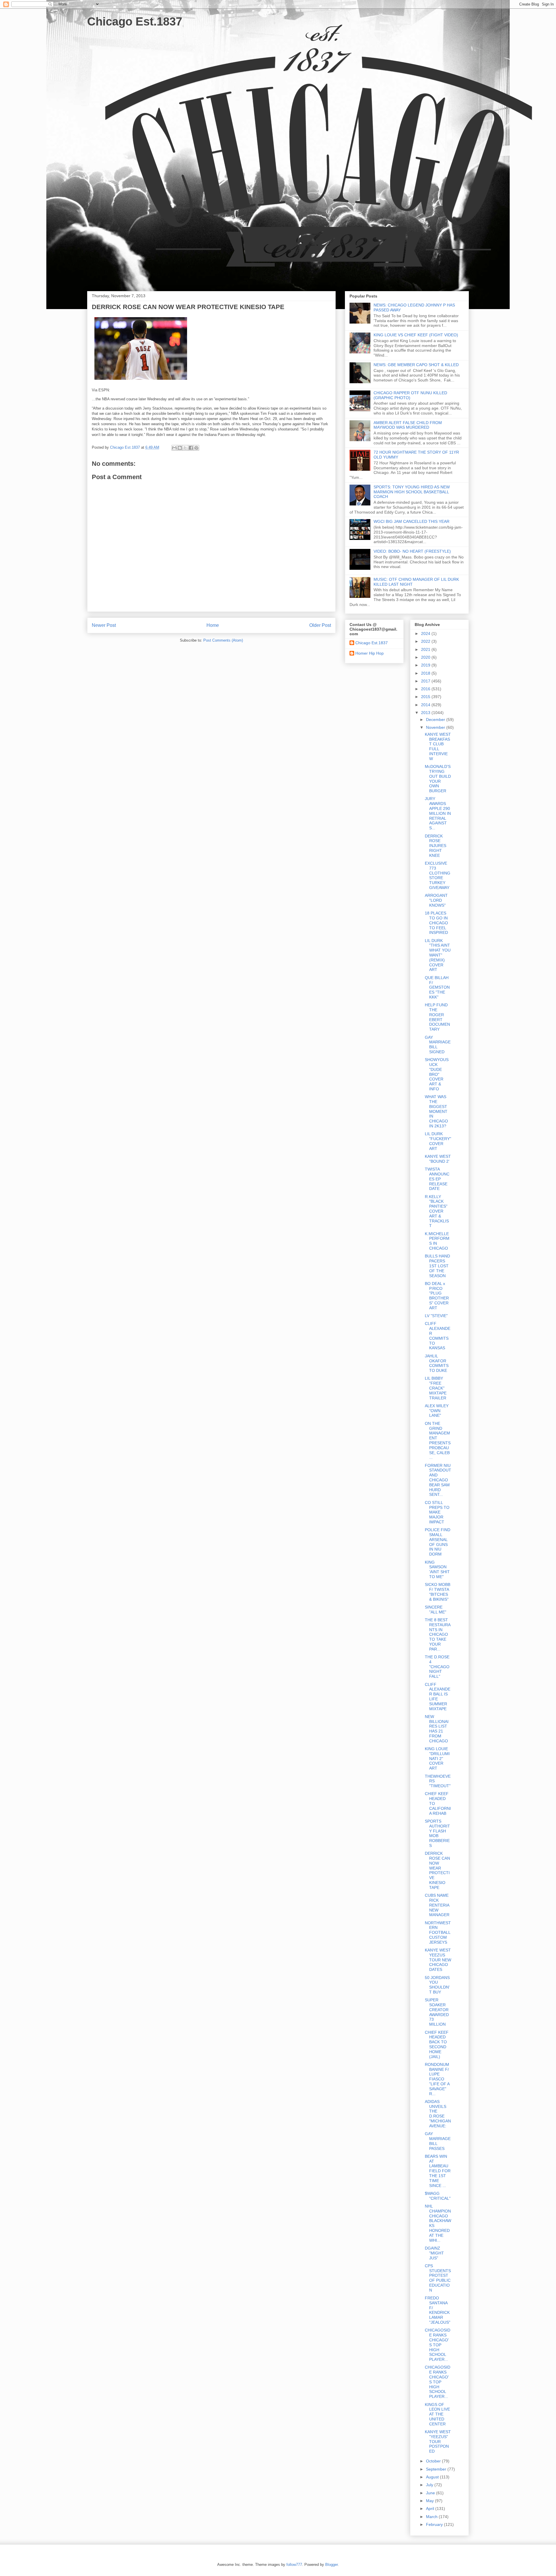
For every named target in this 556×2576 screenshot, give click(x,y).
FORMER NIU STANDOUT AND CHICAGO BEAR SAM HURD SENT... (438, 1480)
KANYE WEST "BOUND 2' (438, 1159)
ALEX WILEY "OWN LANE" (437, 1411)
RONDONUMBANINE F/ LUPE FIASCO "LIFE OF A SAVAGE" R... (437, 2079)
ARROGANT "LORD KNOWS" (436, 900)
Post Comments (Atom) (223, 640)
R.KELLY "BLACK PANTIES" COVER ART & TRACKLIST (437, 1211)
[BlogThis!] (180, 448)
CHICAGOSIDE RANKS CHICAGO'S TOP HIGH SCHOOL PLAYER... (438, 2345)
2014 (426, 705)
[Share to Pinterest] (196, 448)
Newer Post (104, 625)
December (436, 720)
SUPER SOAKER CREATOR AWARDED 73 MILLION (437, 2012)
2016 (426, 689)
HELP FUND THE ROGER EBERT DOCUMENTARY (437, 1017)
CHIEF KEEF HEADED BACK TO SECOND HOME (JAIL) (437, 2044)
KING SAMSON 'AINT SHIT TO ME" (437, 1569)
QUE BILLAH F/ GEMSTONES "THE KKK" (437, 987)
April (431, 2509)
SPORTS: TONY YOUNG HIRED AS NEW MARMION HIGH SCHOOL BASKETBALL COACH (412, 492)
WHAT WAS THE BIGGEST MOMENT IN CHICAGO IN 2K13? (436, 1111)
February (435, 2524)
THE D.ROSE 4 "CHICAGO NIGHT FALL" (437, 1667)
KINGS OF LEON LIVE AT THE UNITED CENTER (437, 2414)
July (430, 2485)
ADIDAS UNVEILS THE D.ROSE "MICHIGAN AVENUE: (438, 2114)
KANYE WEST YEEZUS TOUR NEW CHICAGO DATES (438, 1960)
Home (213, 625)
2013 (426, 713)
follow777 (294, 2565)
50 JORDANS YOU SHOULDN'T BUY (437, 1985)
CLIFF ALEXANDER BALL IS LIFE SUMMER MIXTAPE (438, 1697)
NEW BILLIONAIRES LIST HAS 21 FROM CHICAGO (437, 1729)
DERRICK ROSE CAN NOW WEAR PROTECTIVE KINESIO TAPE (437, 1870)
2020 (426, 657)
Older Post (320, 625)
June (431, 2493)
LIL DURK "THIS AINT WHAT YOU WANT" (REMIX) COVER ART (438, 955)
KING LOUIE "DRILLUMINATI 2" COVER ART (437, 1758)
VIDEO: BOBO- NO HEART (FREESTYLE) (412, 551)
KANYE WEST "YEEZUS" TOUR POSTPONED (438, 2441)
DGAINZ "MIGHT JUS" (434, 2253)
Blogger (331, 2565)
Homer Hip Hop (370, 653)
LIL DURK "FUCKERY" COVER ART (438, 1141)
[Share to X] (185, 448)
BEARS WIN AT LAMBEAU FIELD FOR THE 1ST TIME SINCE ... (438, 2171)
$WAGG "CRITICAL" (438, 2196)
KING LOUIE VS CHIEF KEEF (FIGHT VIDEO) (416, 335)
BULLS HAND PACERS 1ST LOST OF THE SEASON (437, 1266)
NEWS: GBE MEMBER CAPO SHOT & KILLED (416, 365)
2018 (426, 673)
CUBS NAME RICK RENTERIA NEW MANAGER (437, 1905)
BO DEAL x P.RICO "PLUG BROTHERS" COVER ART (437, 1296)
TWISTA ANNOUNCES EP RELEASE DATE (437, 1179)
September (437, 2469)
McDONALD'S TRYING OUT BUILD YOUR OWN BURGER (438, 779)
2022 (426, 641)
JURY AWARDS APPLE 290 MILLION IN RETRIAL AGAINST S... (438, 813)
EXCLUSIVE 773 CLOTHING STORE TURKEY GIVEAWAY (438, 875)
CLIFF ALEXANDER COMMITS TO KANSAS (438, 1336)
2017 (426, 681)
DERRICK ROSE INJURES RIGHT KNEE (436, 846)
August (433, 2477)
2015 (426, 697)
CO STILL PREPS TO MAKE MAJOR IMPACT (437, 1512)
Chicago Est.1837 (135, 21)
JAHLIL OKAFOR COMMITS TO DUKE (437, 1363)
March (432, 2517)
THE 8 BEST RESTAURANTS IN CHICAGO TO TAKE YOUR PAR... (438, 1634)
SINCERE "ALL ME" (436, 1610)
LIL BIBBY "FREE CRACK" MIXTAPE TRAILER (436, 1388)
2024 (426, 633)
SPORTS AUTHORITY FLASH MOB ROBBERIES (437, 1833)
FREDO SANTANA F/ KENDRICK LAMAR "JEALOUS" (438, 2310)
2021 (426, 649)
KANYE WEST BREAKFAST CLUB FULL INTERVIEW (438, 746)
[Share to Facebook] (191, 448)
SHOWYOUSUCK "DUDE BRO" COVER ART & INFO (437, 1074)
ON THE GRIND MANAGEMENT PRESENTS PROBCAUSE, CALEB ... (438, 1441)
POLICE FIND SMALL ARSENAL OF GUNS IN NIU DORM (438, 1542)
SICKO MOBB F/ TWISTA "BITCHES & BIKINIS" (438, 1592)
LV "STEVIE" (436, 1316)
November (436, 727)
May (430, 2501)
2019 (426, 665)
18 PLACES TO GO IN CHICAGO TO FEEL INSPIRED (436, 923)
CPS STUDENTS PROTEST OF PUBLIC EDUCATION (438, 2278)
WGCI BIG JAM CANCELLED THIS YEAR (411, 521)
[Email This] (174, 448)
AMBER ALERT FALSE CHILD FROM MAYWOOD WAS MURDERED (408, 425)
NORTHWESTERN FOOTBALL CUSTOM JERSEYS (438, 1933)
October (434, 2461)
